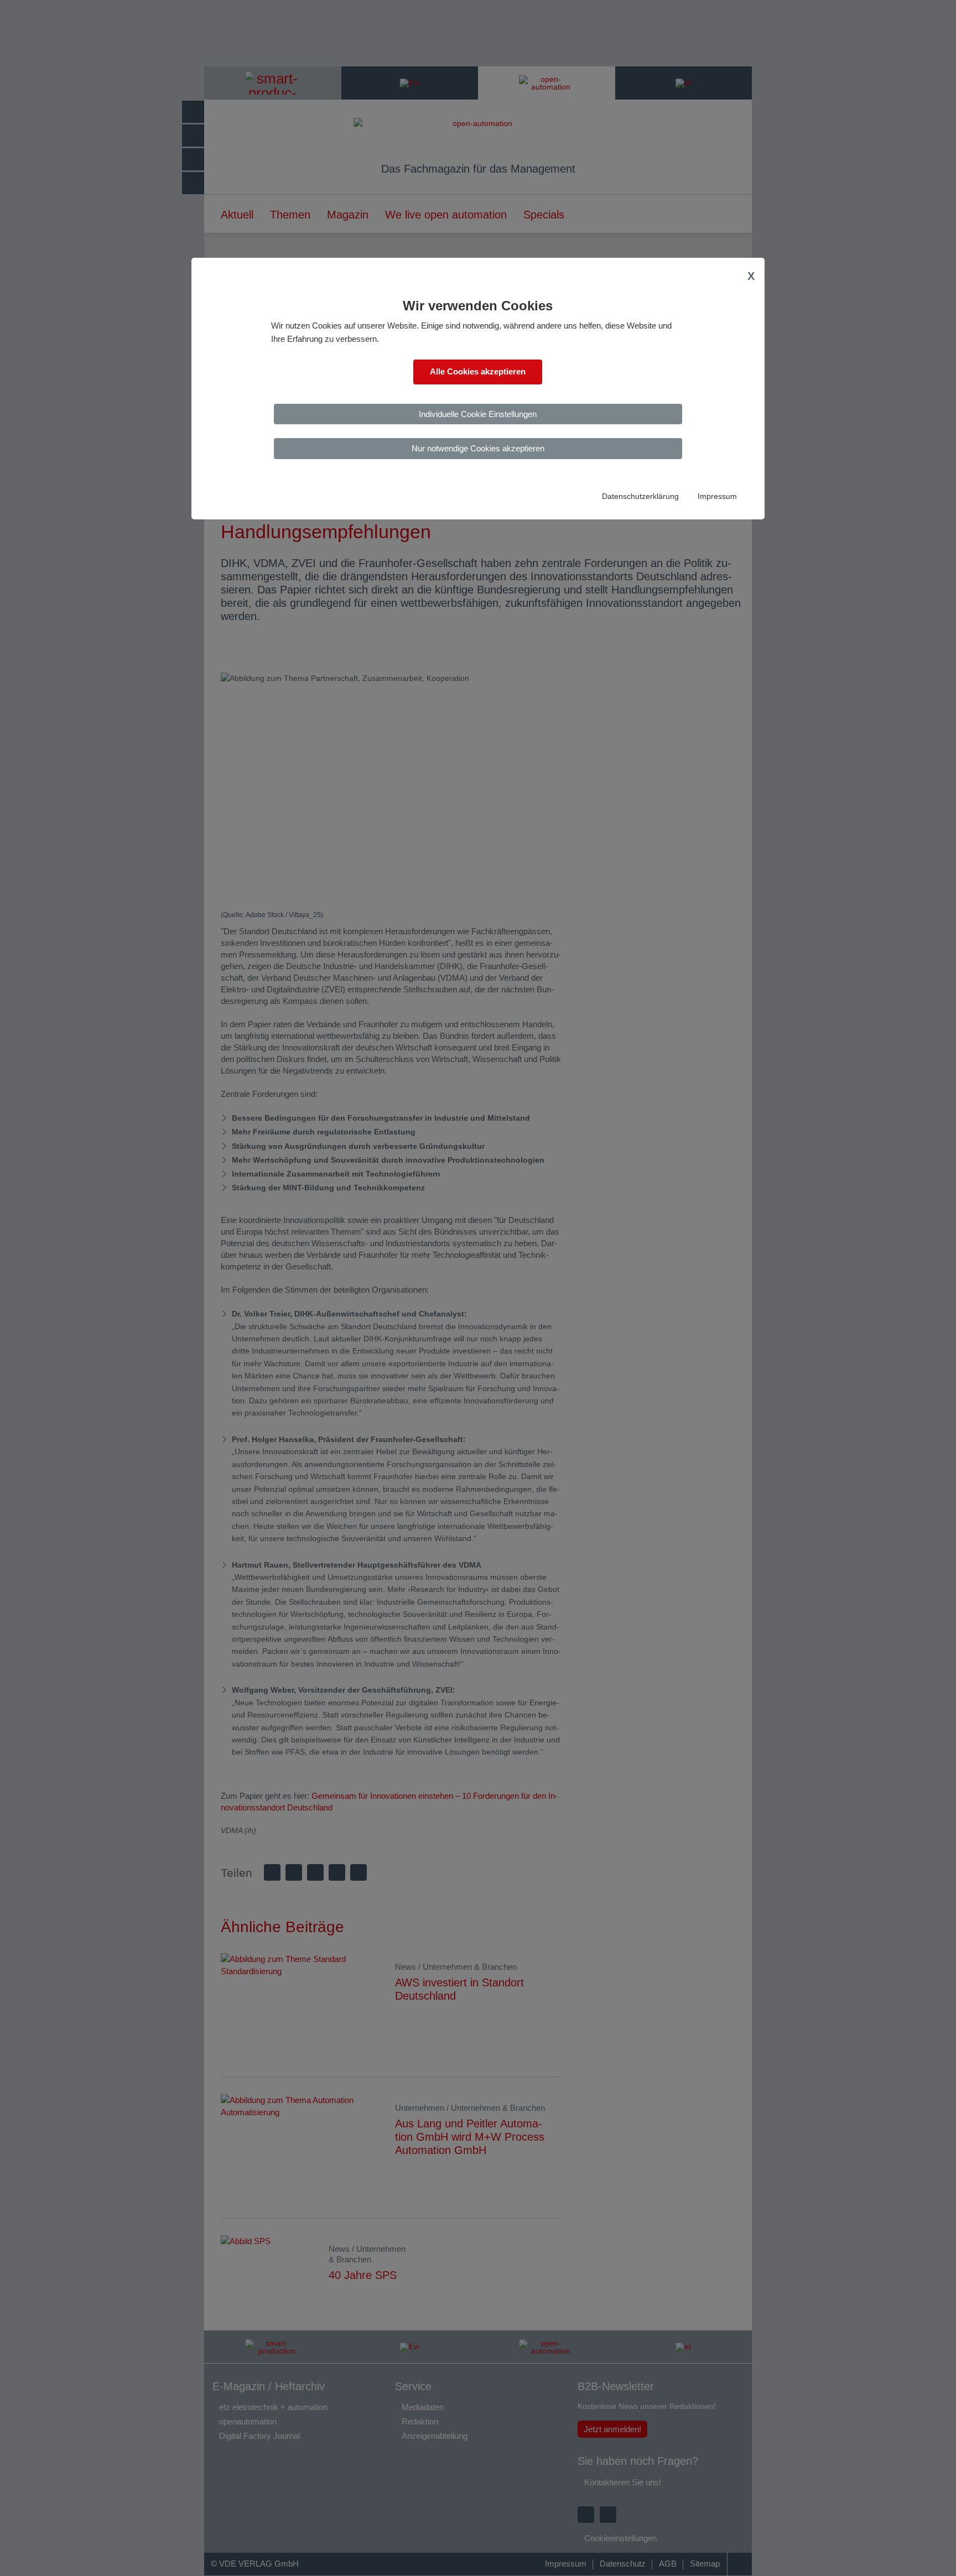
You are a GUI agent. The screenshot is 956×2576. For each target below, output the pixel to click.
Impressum (717, 496)
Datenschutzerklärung (640, 496)
